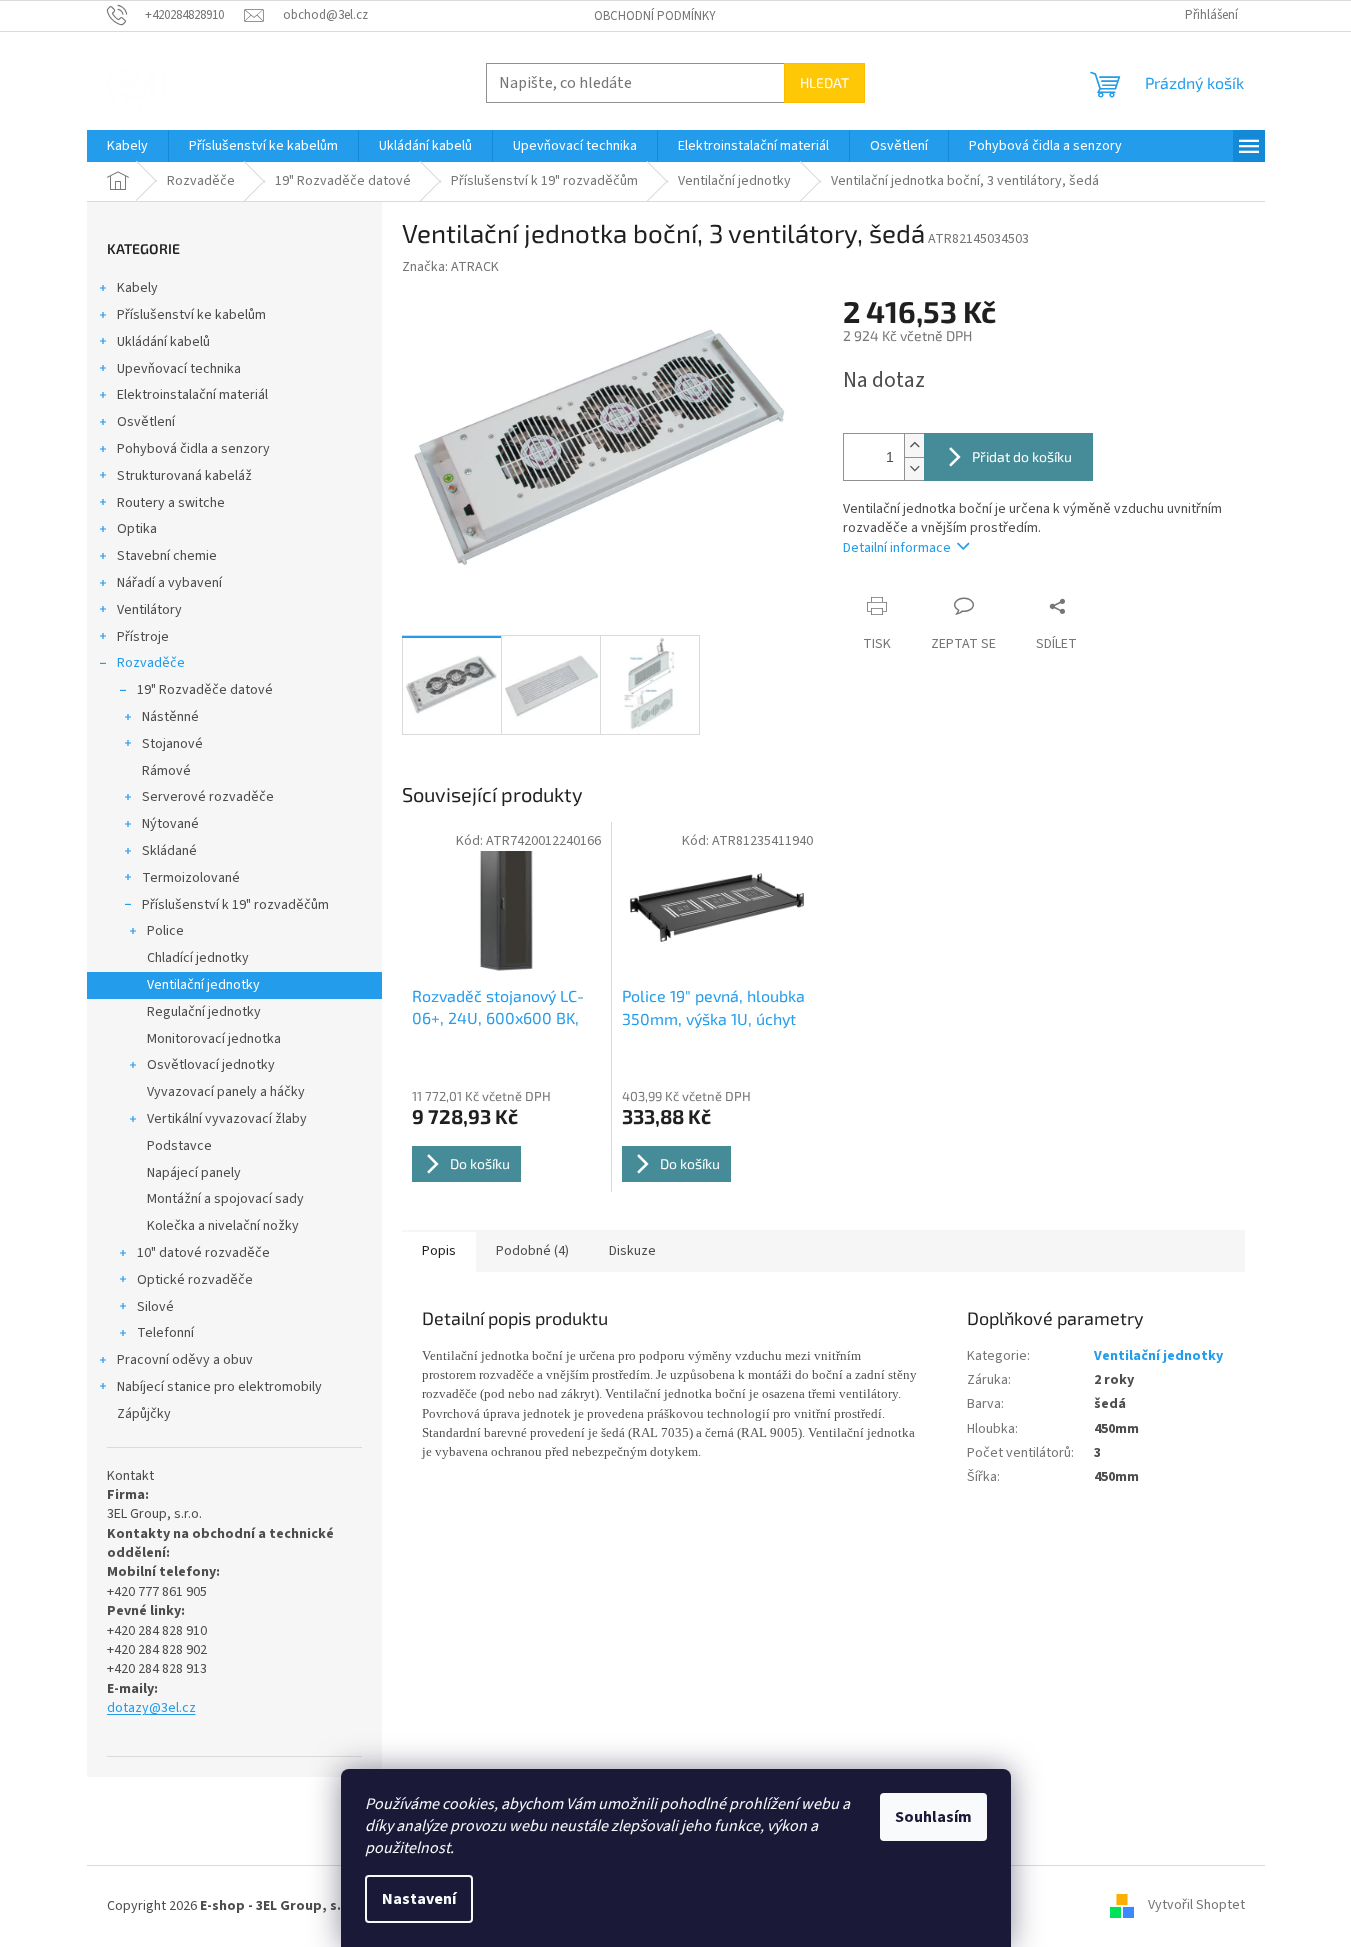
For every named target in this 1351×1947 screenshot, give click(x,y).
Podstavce (179, 1146)
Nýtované (170, 824)
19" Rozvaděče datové (205, 690)
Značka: (450, 267)
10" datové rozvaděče (203, 1253)
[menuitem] (127, 146)
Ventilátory (149, 610)
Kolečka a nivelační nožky (223, 1226)
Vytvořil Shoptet (1196, 1906)
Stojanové (172, 744)
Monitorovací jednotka (214, 1039)
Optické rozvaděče (195, 1280)
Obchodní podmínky (655, 16)
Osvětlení (146, 422)
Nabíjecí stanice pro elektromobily (219, 1387)
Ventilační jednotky (203, 985)
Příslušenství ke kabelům (191, 315)
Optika (137, 529)
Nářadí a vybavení (169, 583)
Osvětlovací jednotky (211, 1065)
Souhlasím (933, 1817)
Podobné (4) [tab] (532, 1251)
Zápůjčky (144, 1414)
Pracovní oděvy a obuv (185, 1360)
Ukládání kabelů (163, 342)
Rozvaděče (151, 663)
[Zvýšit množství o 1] (914, 445)
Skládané (169, 851)
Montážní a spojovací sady (225, 1199)
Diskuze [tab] (632, 1251)
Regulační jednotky (204, 1012)
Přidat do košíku (1022, 456)
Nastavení (419, 1899)
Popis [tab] (439, 1251)
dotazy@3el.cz (151, 1708)
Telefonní (165, 1333)
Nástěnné (170, 717)
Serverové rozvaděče (208, 797)
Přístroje (143, 637)
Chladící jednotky (198, 958)
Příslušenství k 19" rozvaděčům (235, 905)
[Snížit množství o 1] (914, 468)
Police (165, 931)
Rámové (166, 771)
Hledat (824, 82)
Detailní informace (897, 548)
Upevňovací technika (179, 369)
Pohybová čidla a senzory (193, 449)
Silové (155, 1307)
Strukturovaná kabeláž (184, 476)
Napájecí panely (194, 1173)
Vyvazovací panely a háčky (226, 1092)
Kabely (137, 288)
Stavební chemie (167, 556)
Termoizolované (191, 878)
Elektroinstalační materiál (192, 395)
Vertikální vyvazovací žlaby (227, 1119)
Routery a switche (171, 503)
